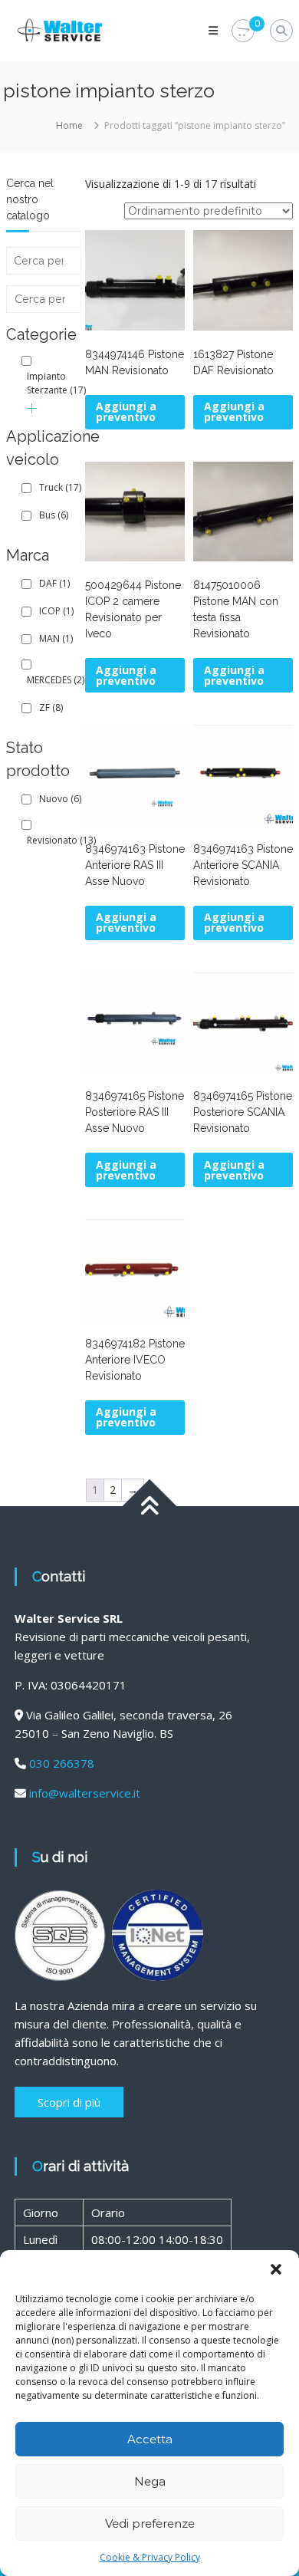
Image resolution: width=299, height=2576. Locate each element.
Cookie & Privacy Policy (150, 2557)
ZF (51, 707)
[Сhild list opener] (32, 408)
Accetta (150, 2439)
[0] (243, 31)
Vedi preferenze (150, 2523)
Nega (150, 2481)
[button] (276, 2269)
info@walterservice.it (85, 1793)
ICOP (56, 611)
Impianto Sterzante (56, 383)
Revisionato (61, 840)
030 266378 (62, 1763)
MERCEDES (56, 680)
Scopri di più (69, 2102)
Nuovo (60, 799)
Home (69, 125)
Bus (54, 515)
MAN (56, 638)
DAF (54, 583)
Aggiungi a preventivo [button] (126, 411)
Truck (60, 487)
